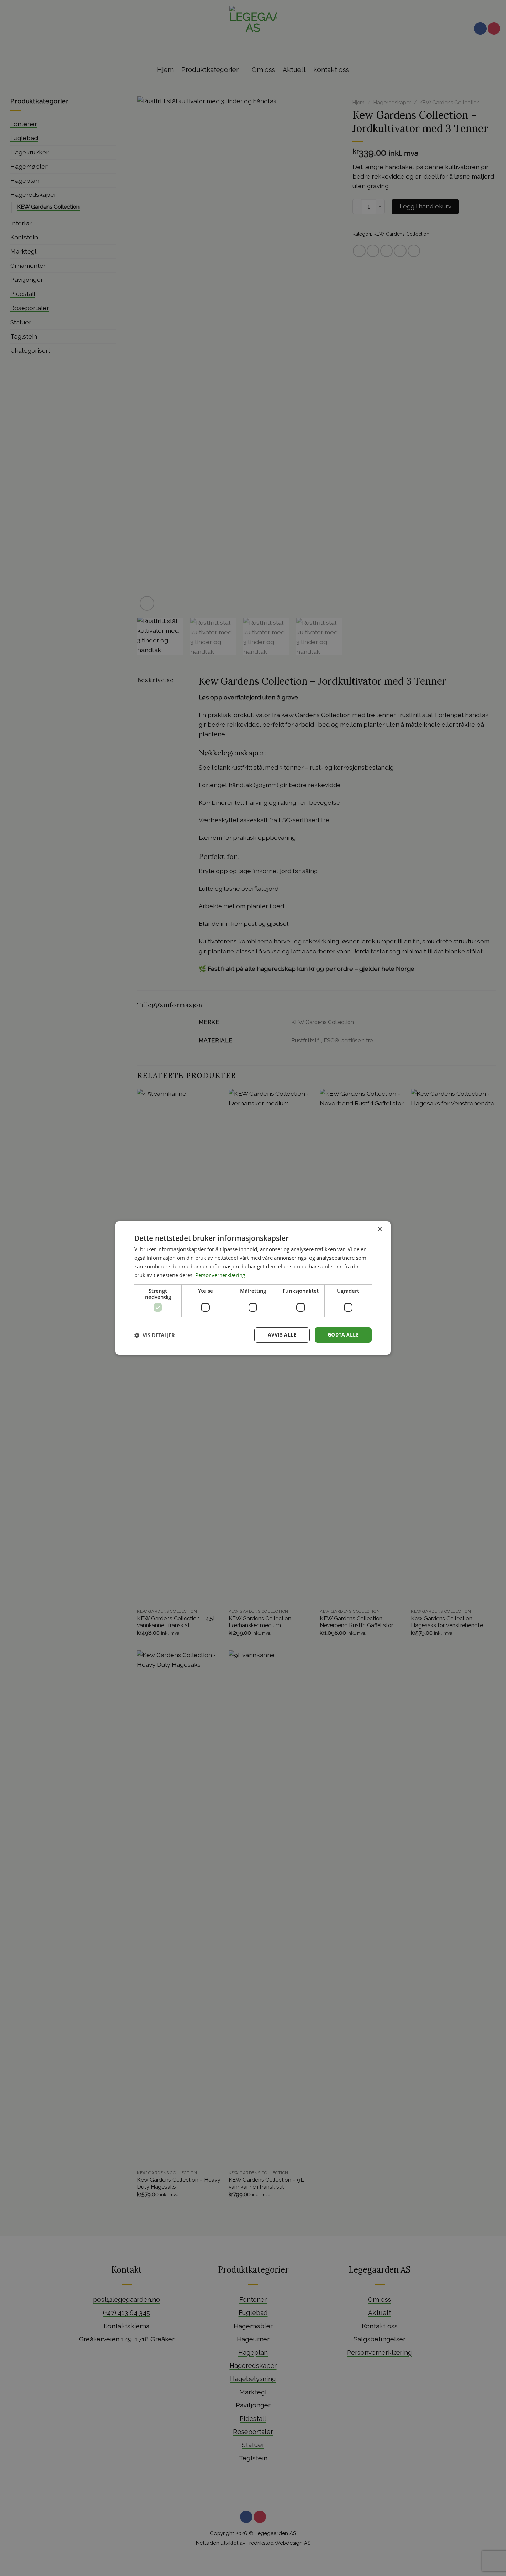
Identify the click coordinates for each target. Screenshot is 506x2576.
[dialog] (253, 1288)
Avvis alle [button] (282, 1335)
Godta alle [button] (343, 1335)
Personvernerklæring (220, 1275)
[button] (155, 1335)
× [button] (379, 1229)
